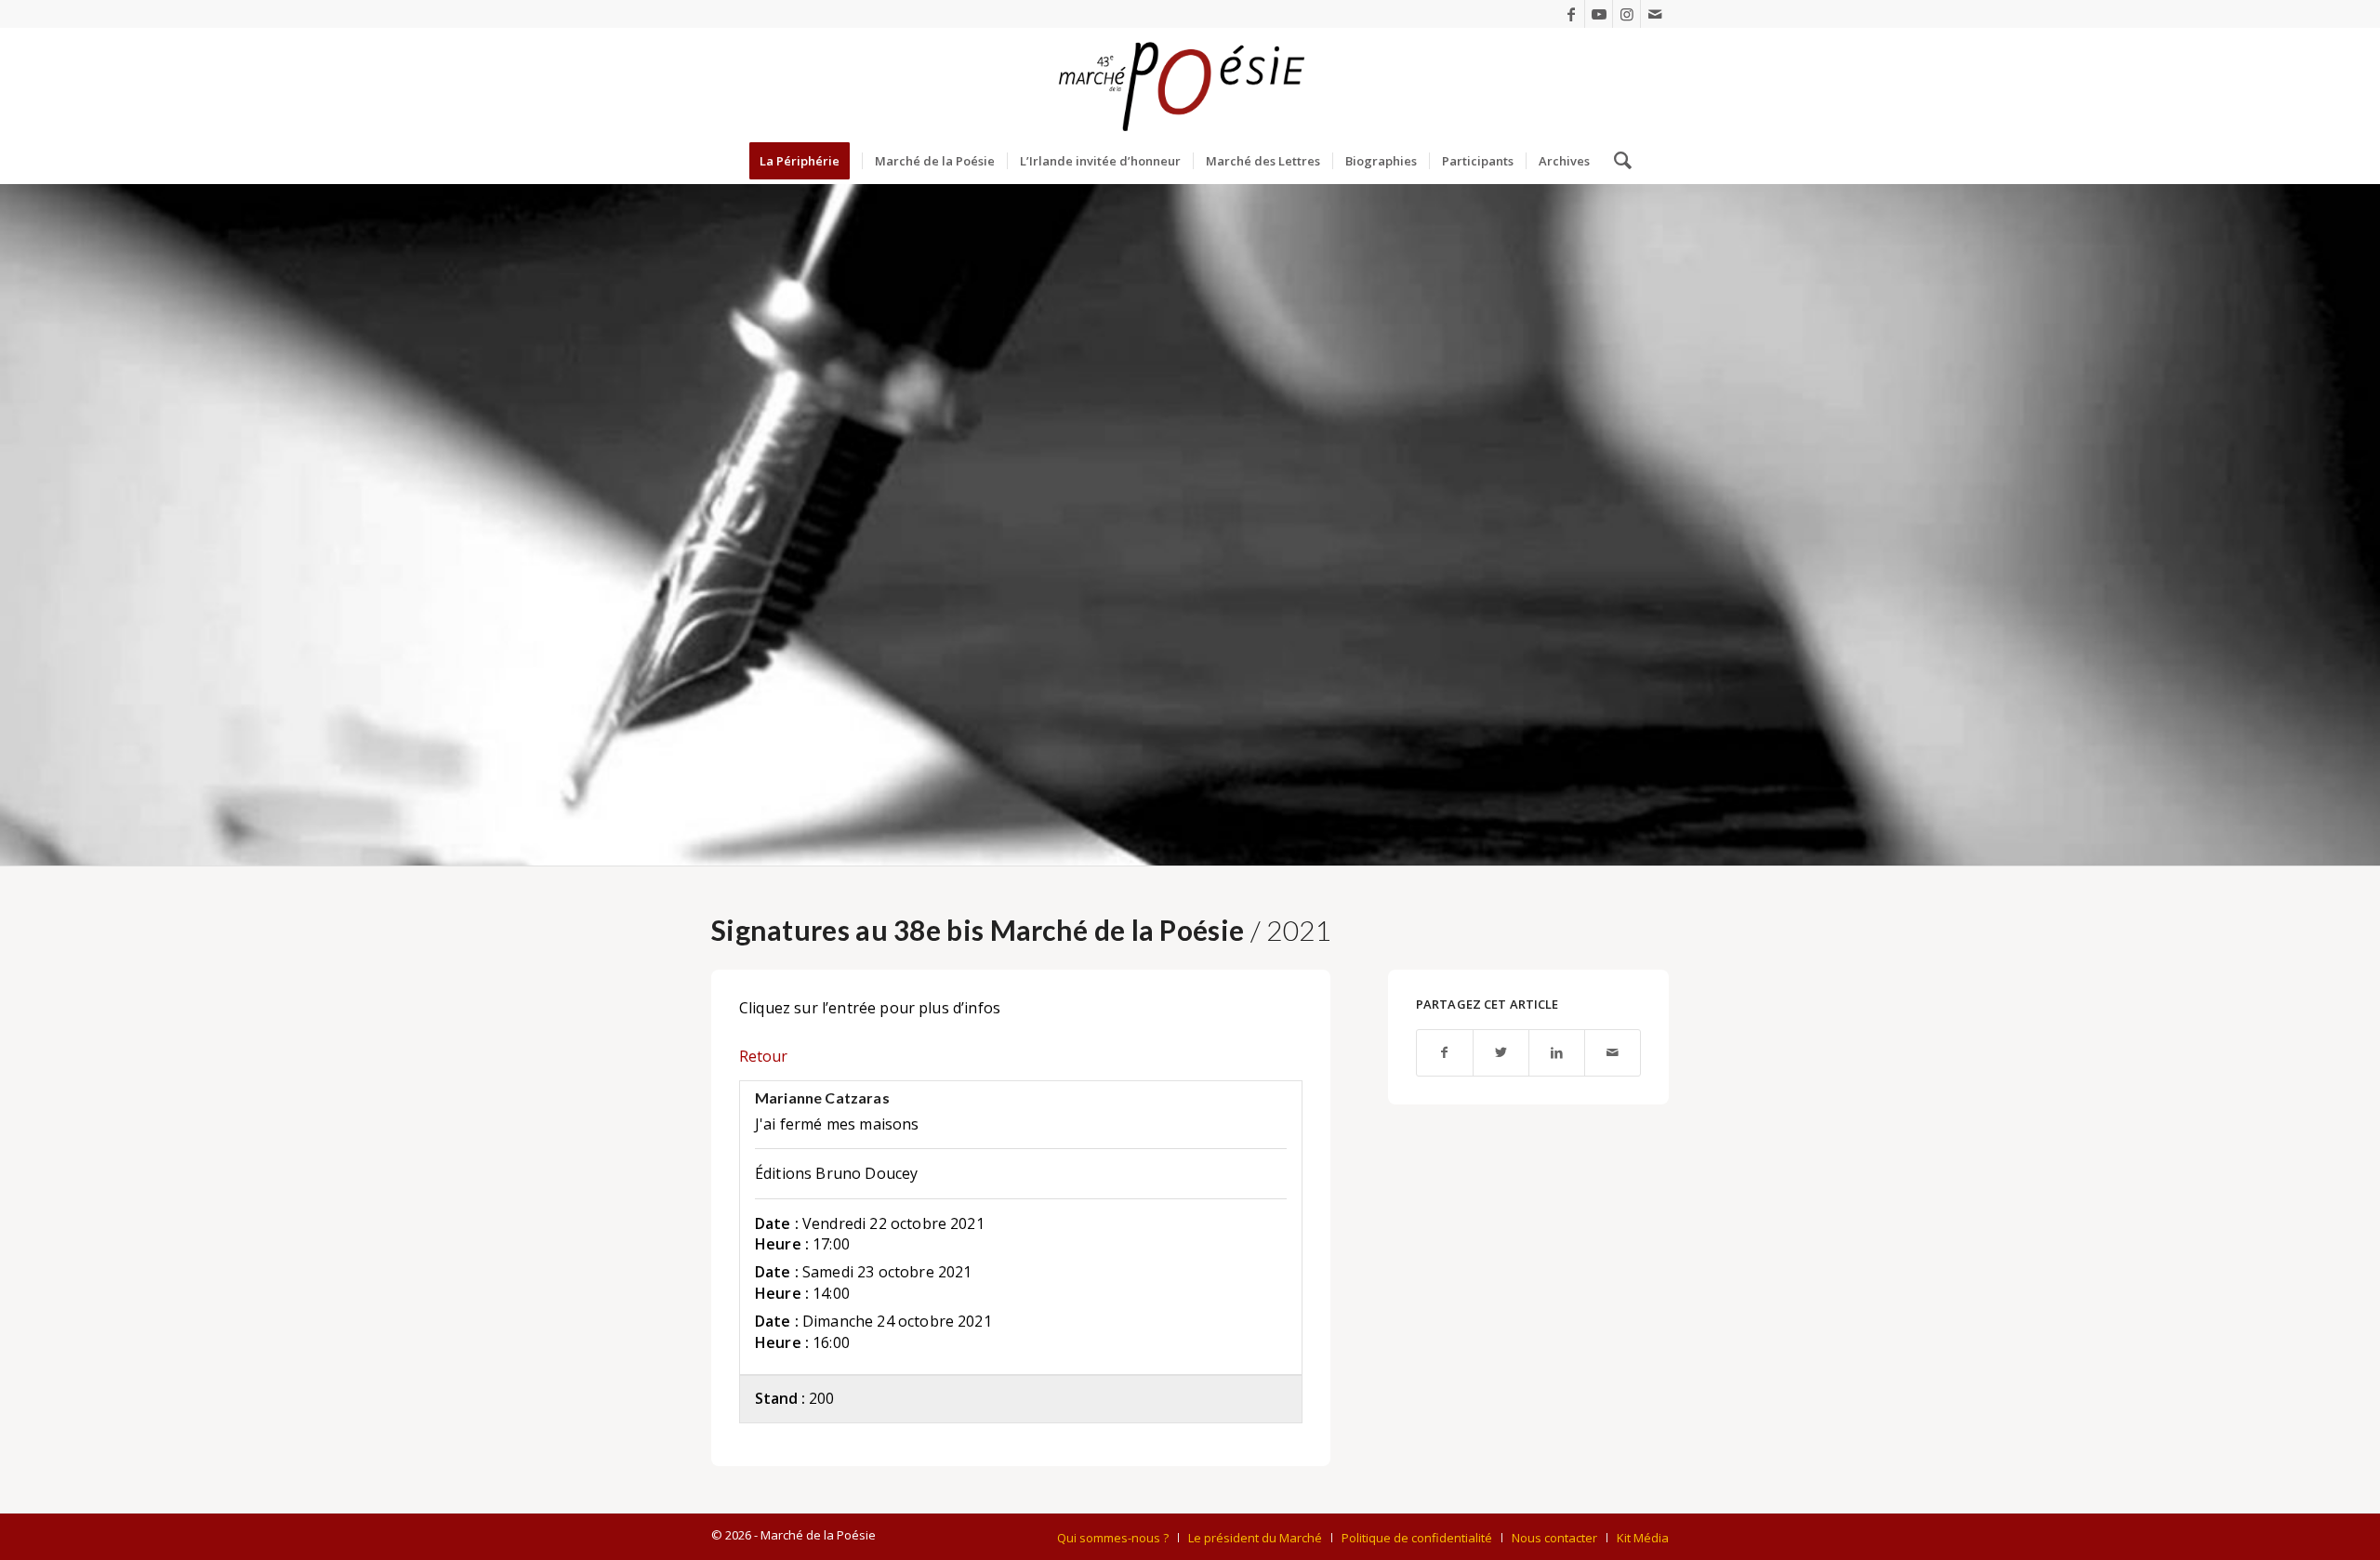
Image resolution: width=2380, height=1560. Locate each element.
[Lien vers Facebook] (1571, 14)
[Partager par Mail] (1613, 1053)
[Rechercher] (1617, 161)
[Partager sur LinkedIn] (1557, 1053)
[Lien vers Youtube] (1599, 14)
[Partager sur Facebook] (1445, 1053)
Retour (763, 1056)
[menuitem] (806, 161)
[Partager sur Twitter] (1501, 1053)
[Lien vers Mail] (1655, 14)
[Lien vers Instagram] (1626, 14)
